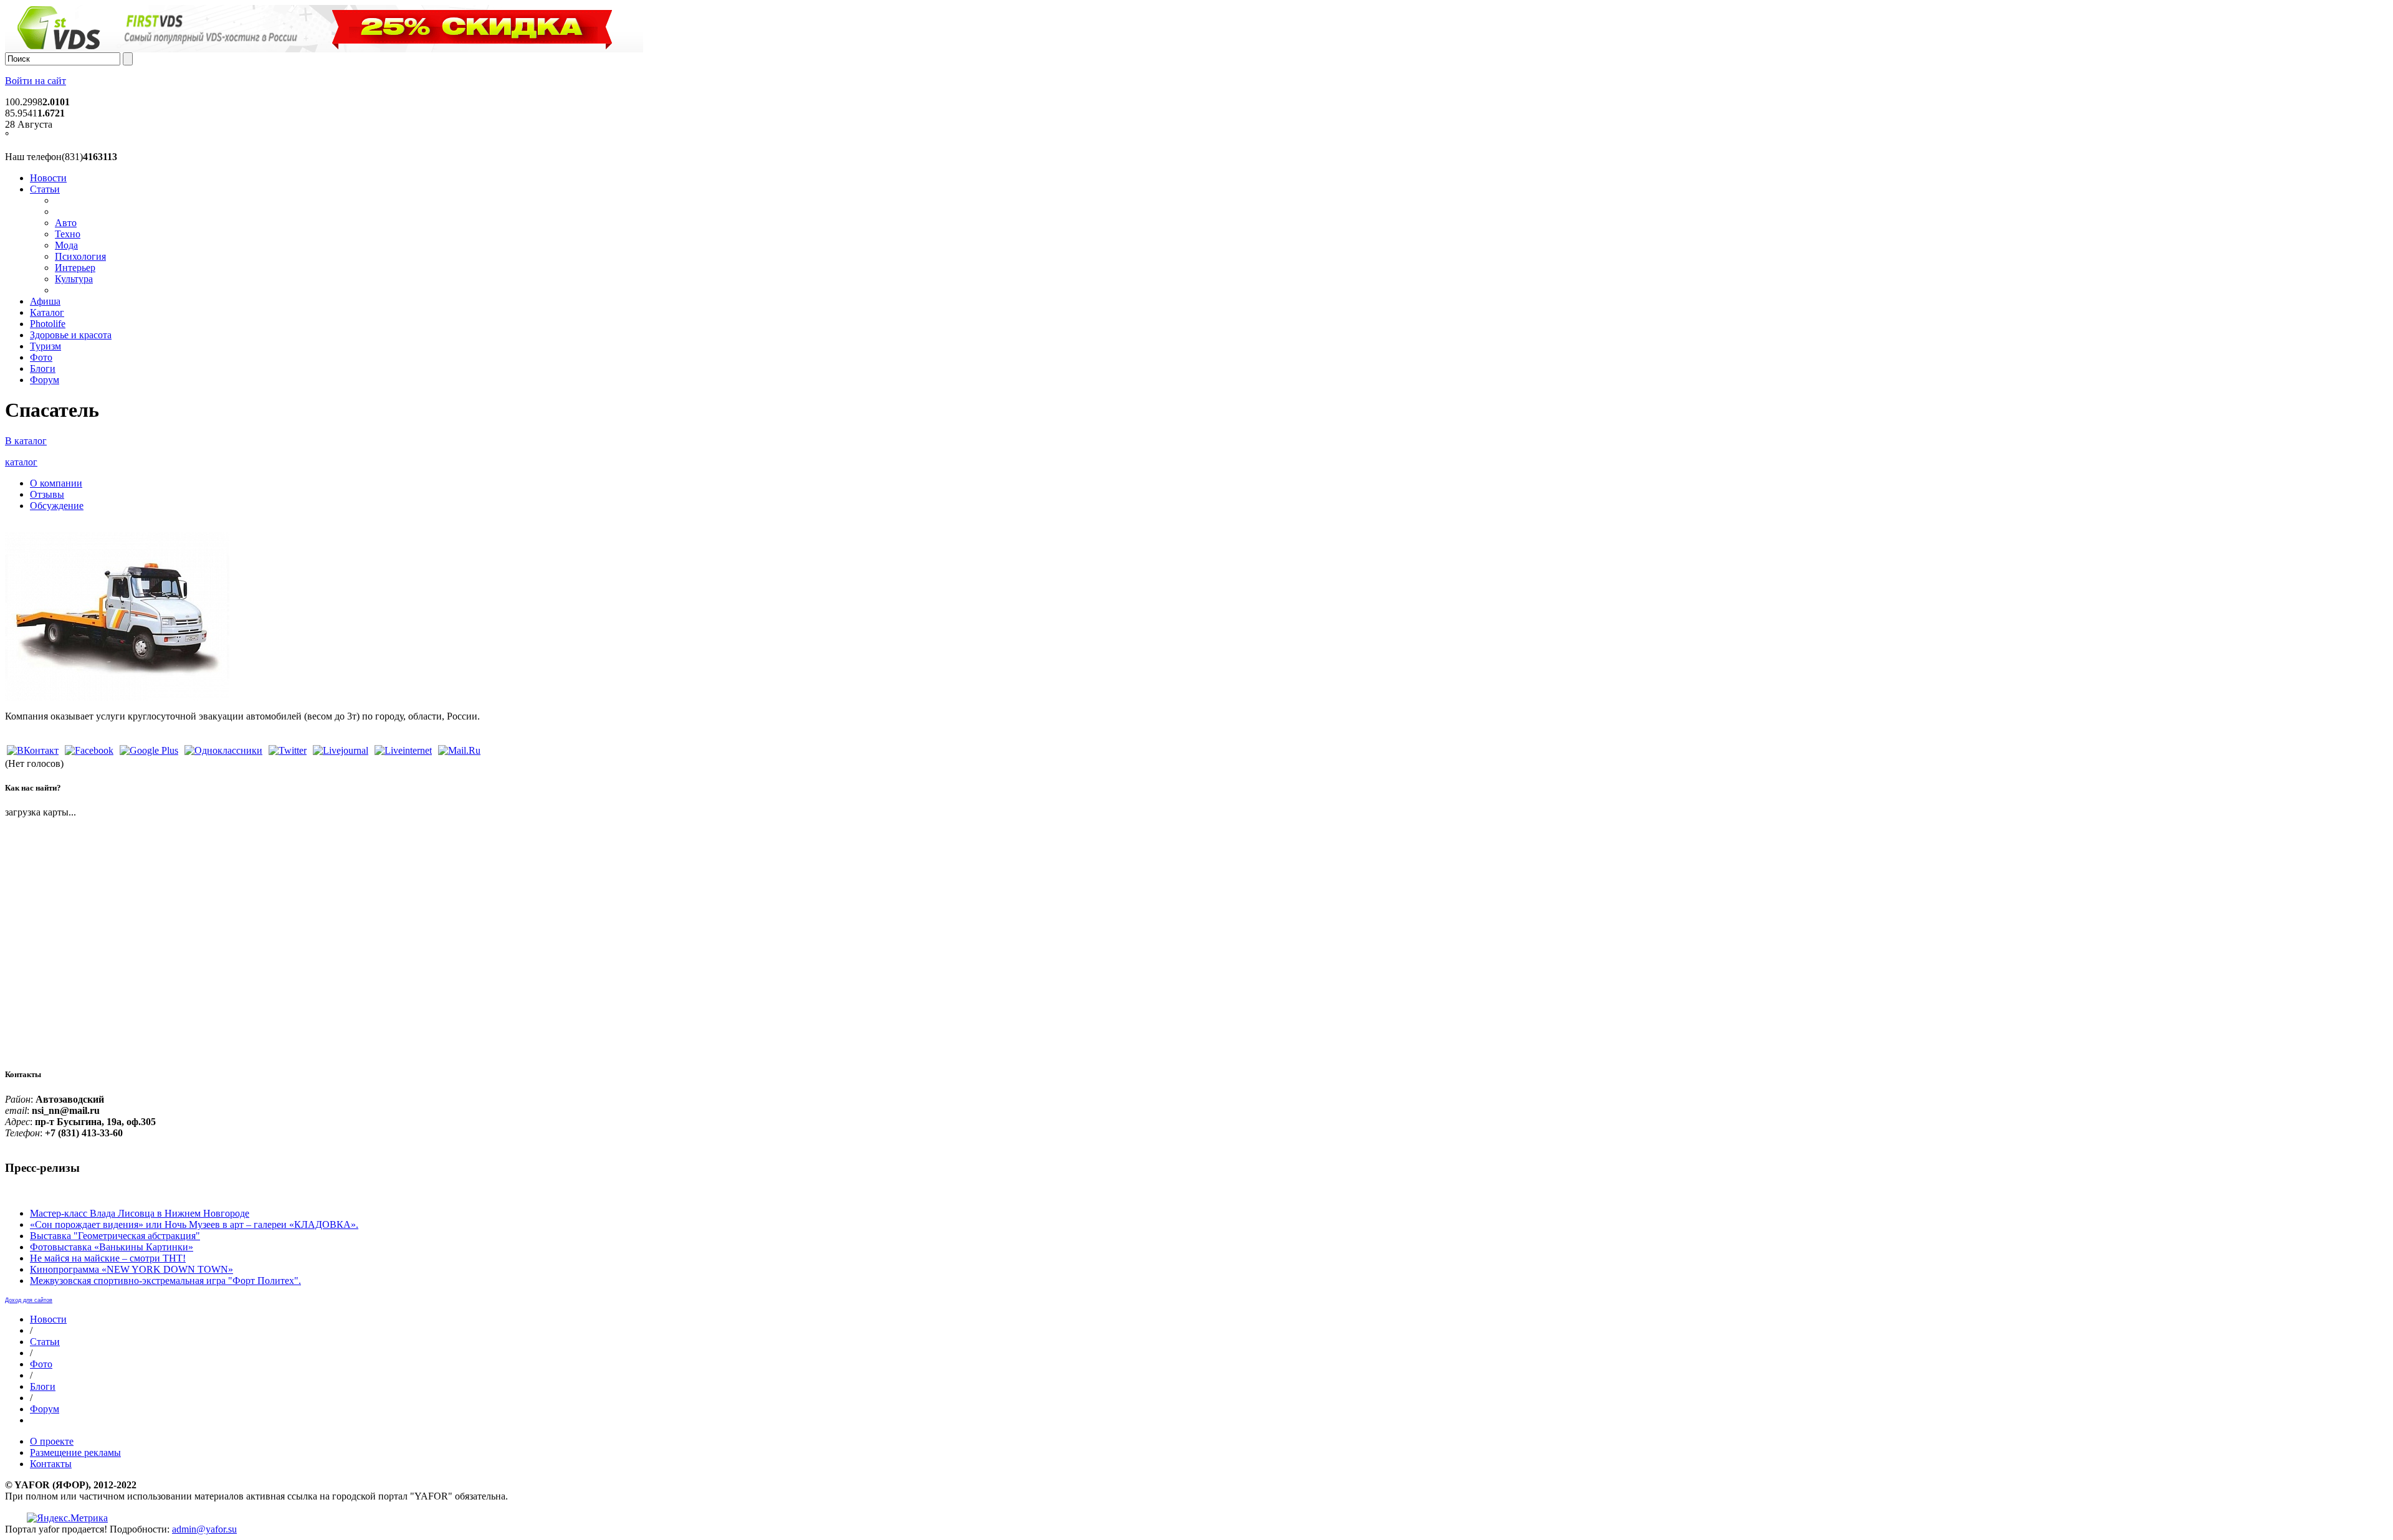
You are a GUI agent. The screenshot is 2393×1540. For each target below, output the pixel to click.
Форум (45, 380)
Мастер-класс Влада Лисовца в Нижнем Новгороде (140, 1213)
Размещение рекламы (75, 1452)
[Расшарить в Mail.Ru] (459, 750)
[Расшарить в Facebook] (89, 750)
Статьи (45, 189)
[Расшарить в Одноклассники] (223, 750)
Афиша (45, 301)
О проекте (52, 1441)
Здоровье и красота (71, 335)
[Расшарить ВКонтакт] (33, 750)
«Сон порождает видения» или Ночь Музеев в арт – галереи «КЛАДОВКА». (194, 1224)
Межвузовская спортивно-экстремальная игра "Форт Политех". (165, 1281)
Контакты (51, 1464)
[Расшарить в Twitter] (288, 750)
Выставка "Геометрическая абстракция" (115, 1236)
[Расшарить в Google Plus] (149, 750)
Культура (74, 279)
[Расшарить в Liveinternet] (403, 750)
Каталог (47, 312)
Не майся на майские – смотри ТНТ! (108, 1258)
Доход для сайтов (29, 1300)
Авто (66, 223)
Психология (80, 256)
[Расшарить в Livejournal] (341, 750)
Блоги (43, 368)
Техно (68, 234)
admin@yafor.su (204, 1529)
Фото (41, 357)
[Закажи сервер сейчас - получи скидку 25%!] (324, 49)
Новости (48, 178)
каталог (21, 462)
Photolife (48, 324)
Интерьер (75, 268)
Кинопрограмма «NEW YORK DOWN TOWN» (131, 1269)
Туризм (45, 346)
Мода (66, 245)
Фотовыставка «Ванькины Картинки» (112, 1247)
